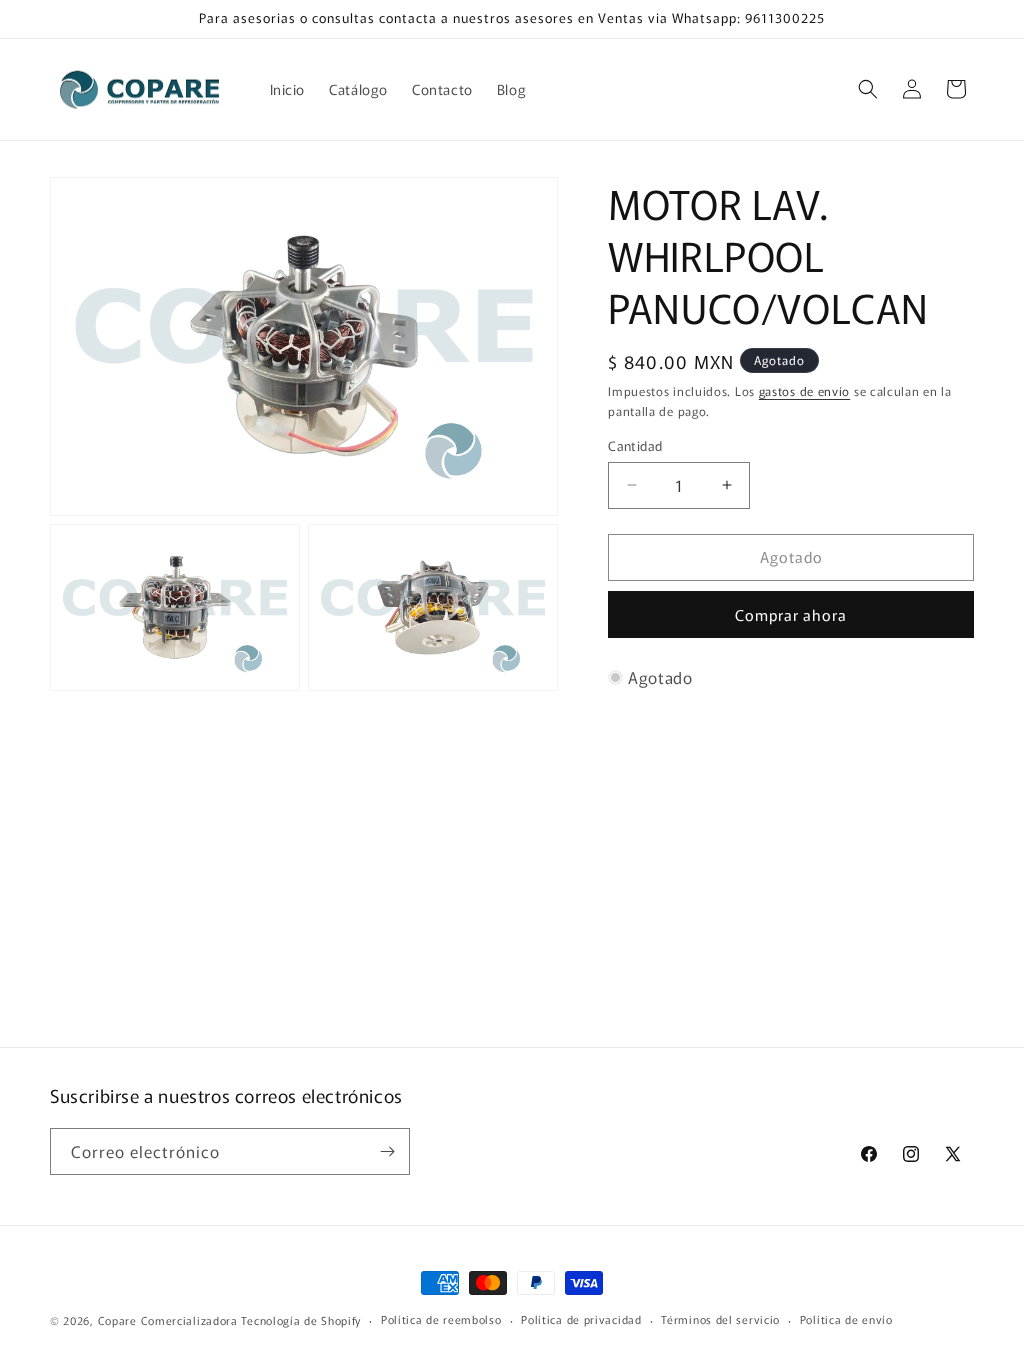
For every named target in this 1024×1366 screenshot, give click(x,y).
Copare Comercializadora (168, 1320)
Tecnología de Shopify (301, 1320)
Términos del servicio (720, 1319)
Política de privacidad (581, 1319)
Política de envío (846, 1319)
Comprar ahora (791, 614)
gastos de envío (805, 390)
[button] (868, 89)
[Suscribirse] (387, 1151)
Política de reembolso (441, 1319)
